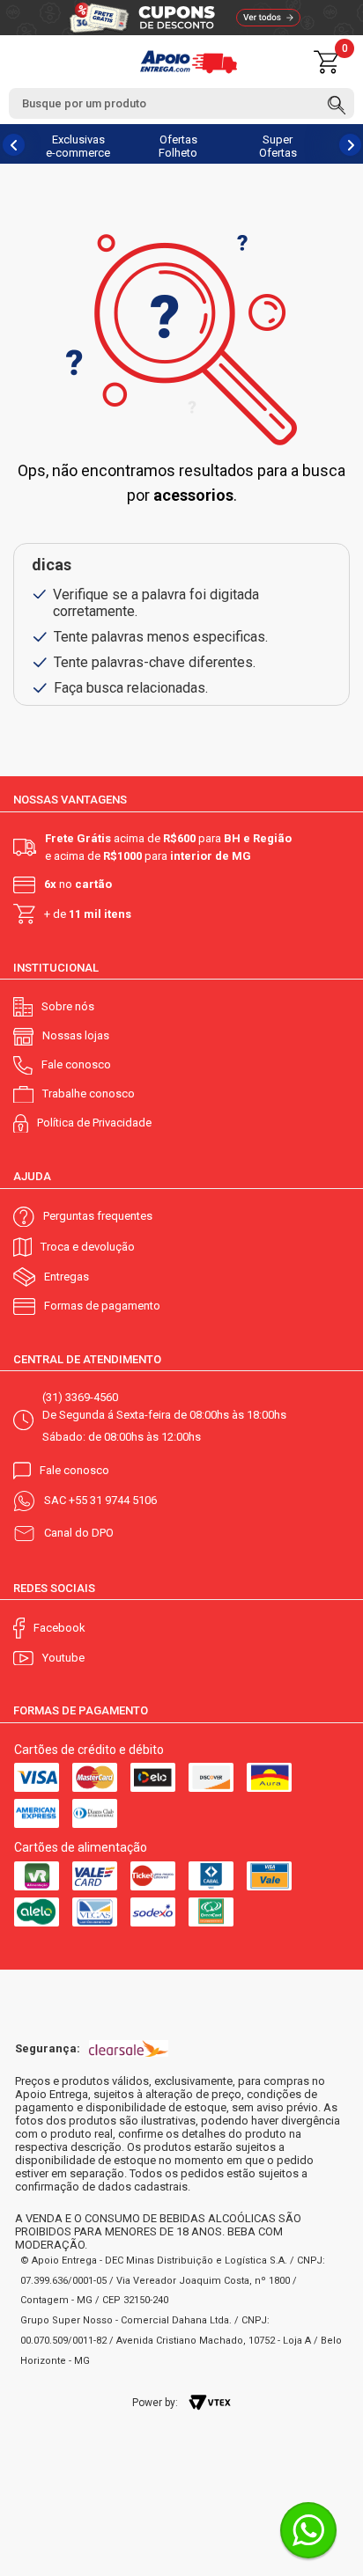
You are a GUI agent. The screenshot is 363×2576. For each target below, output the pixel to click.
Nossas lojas (76, 1035)
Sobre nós (68, 1006)
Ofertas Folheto (178, 146)
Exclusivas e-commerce (78, 146)
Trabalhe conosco (89, 1094)
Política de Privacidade (94, 1123)
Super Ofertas (278, 146)
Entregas (67, 1277)
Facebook (59, 1628)
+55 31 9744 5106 (113, 1500)
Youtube (63, 1658)
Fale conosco (76, 1064)
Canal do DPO (79, 1533)
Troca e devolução (88, 1247)
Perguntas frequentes (98, 1216)
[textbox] (181, 103)
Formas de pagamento (102, 1306)
